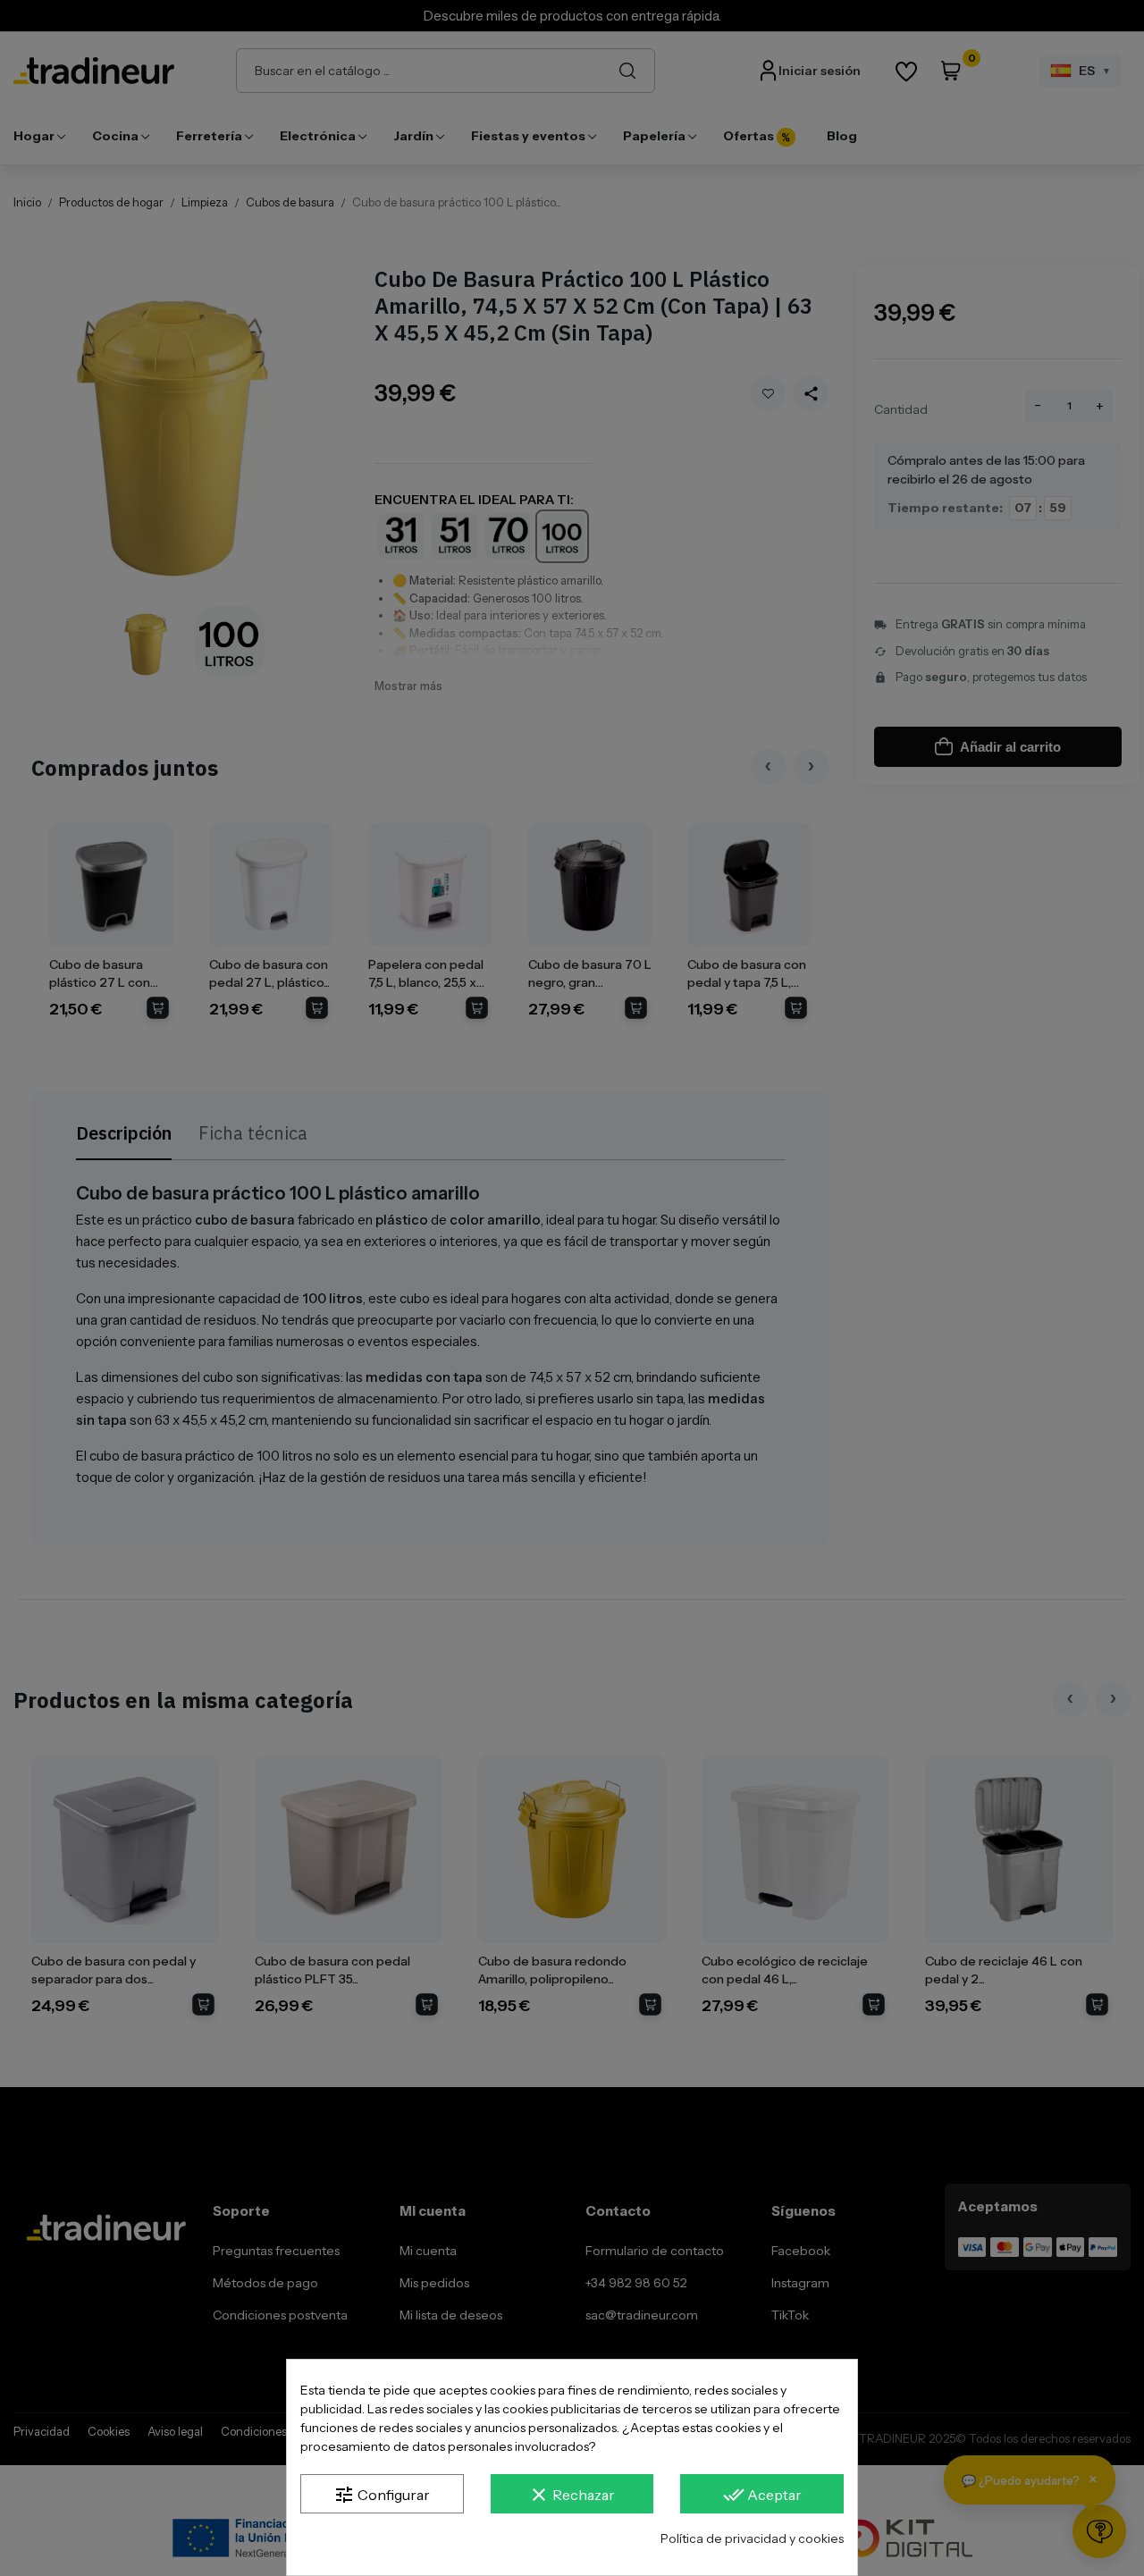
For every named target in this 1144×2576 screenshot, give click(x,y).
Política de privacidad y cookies (752, 2538)
